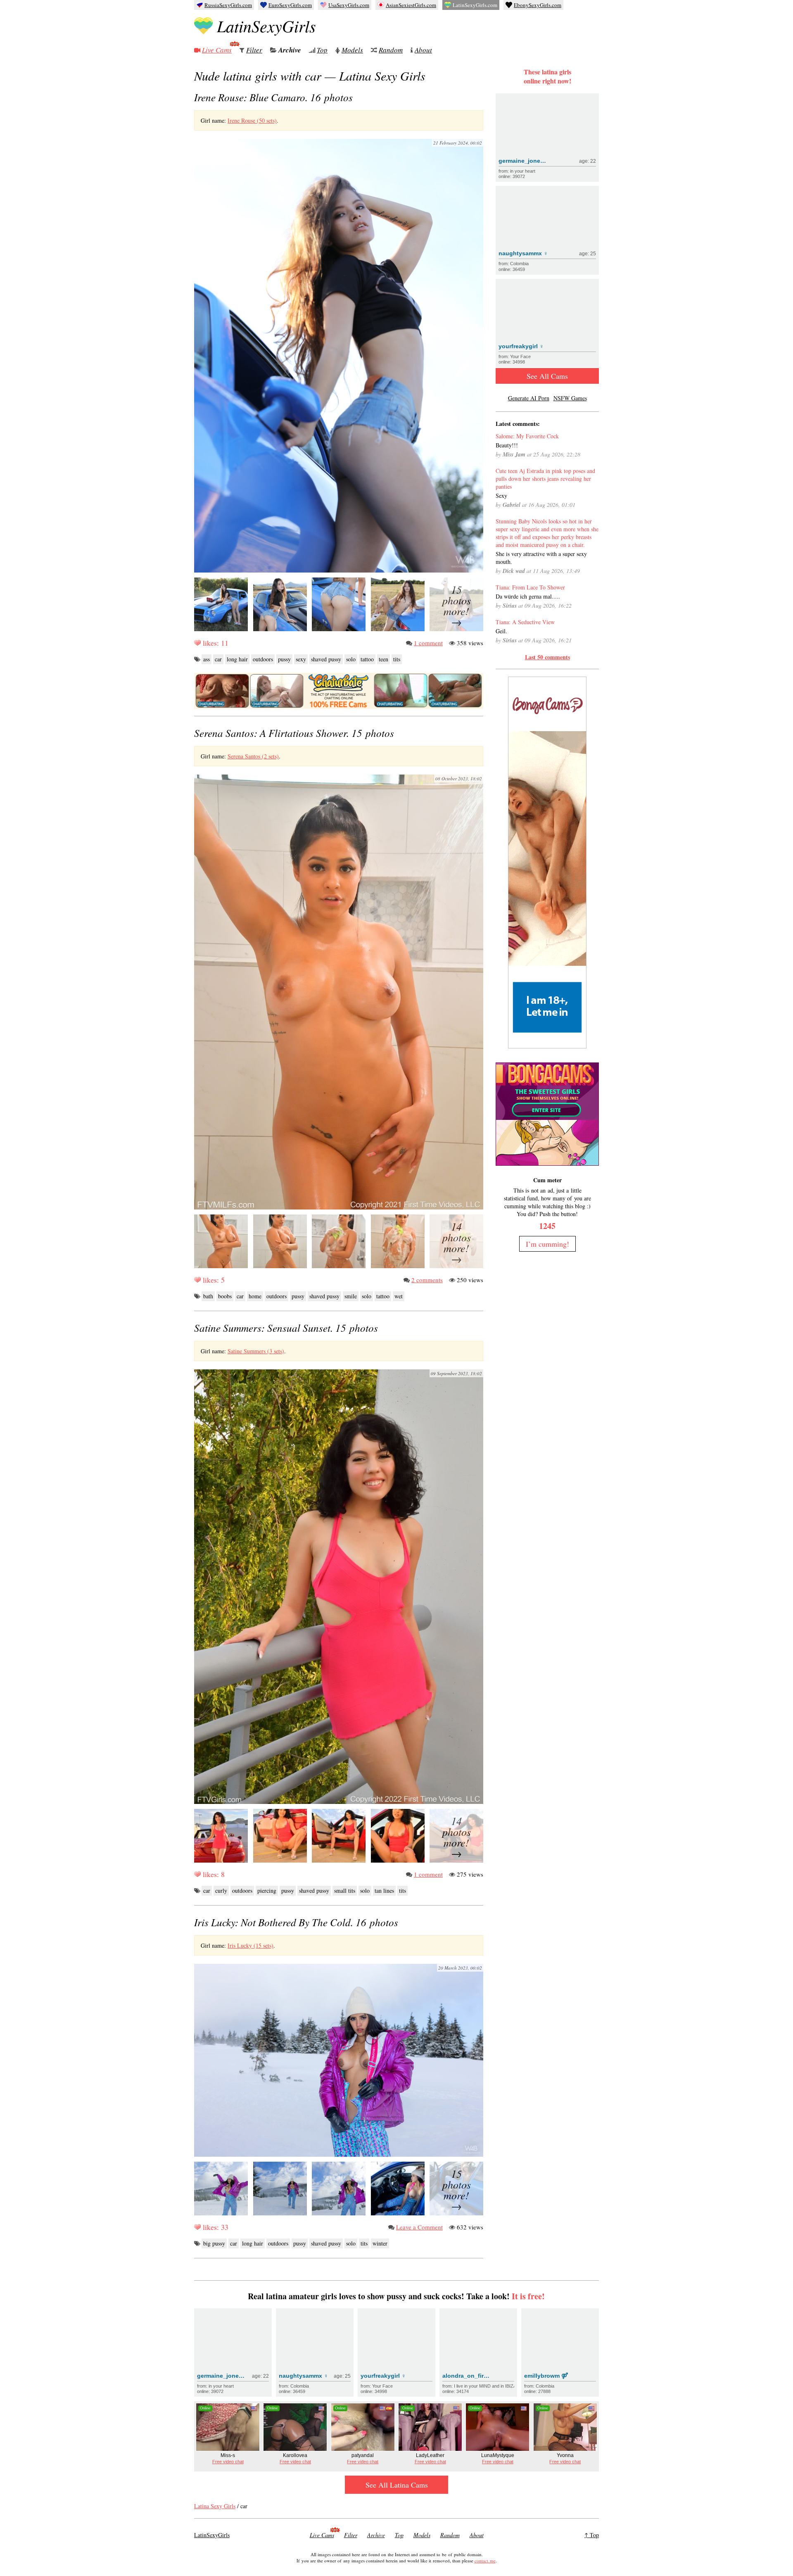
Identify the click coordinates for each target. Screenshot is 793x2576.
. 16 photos (273, 97)
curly (221, 1890)
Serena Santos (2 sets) (253, 756)
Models (352, 50)
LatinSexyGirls (266, 26)
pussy (284, 659)
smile (351, 1296)
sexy (301, 659)
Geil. (501, 631)
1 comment (428, 643)
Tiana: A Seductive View (525, 622)
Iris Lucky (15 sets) (250, 1945)
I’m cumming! (547, 1244)
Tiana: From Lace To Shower (530, 587)
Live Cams (217, 50)
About (423, 50)
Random (391, 50)
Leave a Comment (419, 2227)
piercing (267, 1890)
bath (208, 1296)
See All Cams (547, 376)
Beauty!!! (507, 445)
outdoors (263, 659)
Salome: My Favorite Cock (527, 436)
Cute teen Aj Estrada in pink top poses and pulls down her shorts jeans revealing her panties (545, 479)
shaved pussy (326, 659)
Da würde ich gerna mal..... (528, 596)
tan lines (384, 1890)
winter (380, 2243)
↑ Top (592, 2535)
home (255, 1296)
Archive (290, 50)
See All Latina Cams (397, 2485)
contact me (485, 2561)
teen (383, 659)
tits (397, 659)
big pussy (214, 2243)
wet (399, 1296)
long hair (237, 659)
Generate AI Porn (529, 398)
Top (322, 50)
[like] (197, 643)
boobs (225, 1296)
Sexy (501, 495)
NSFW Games (570, 398)
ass (207, 659)
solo (351, 659)
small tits (345, 1890)
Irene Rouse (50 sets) (252, 120)
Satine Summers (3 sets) (256, 1351)
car (218, 659)
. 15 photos (294, 733)
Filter (254, 50)
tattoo (367, 659)
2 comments (427, 1280)
